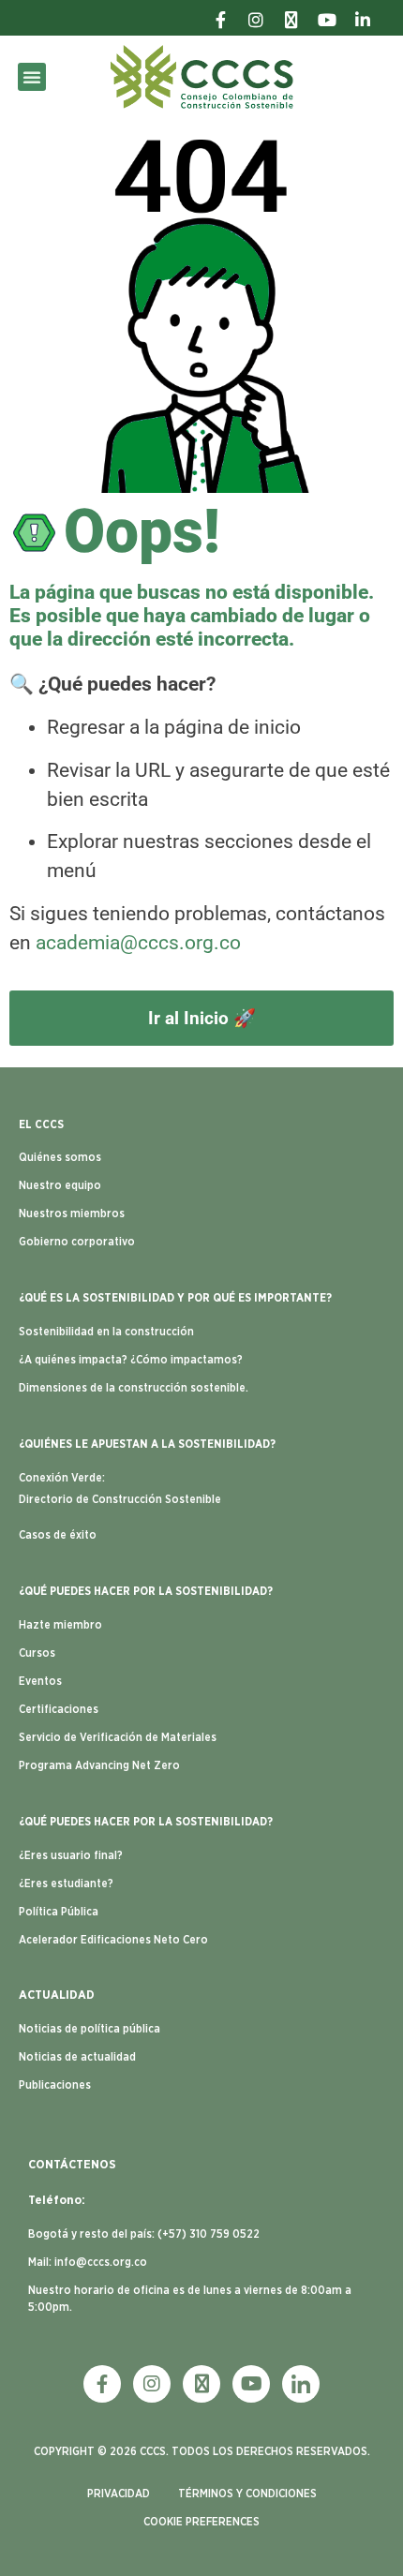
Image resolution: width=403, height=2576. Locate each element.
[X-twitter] (201, 2384)
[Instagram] (152, 2384)
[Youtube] (251, 2384)
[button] (32, 77)
